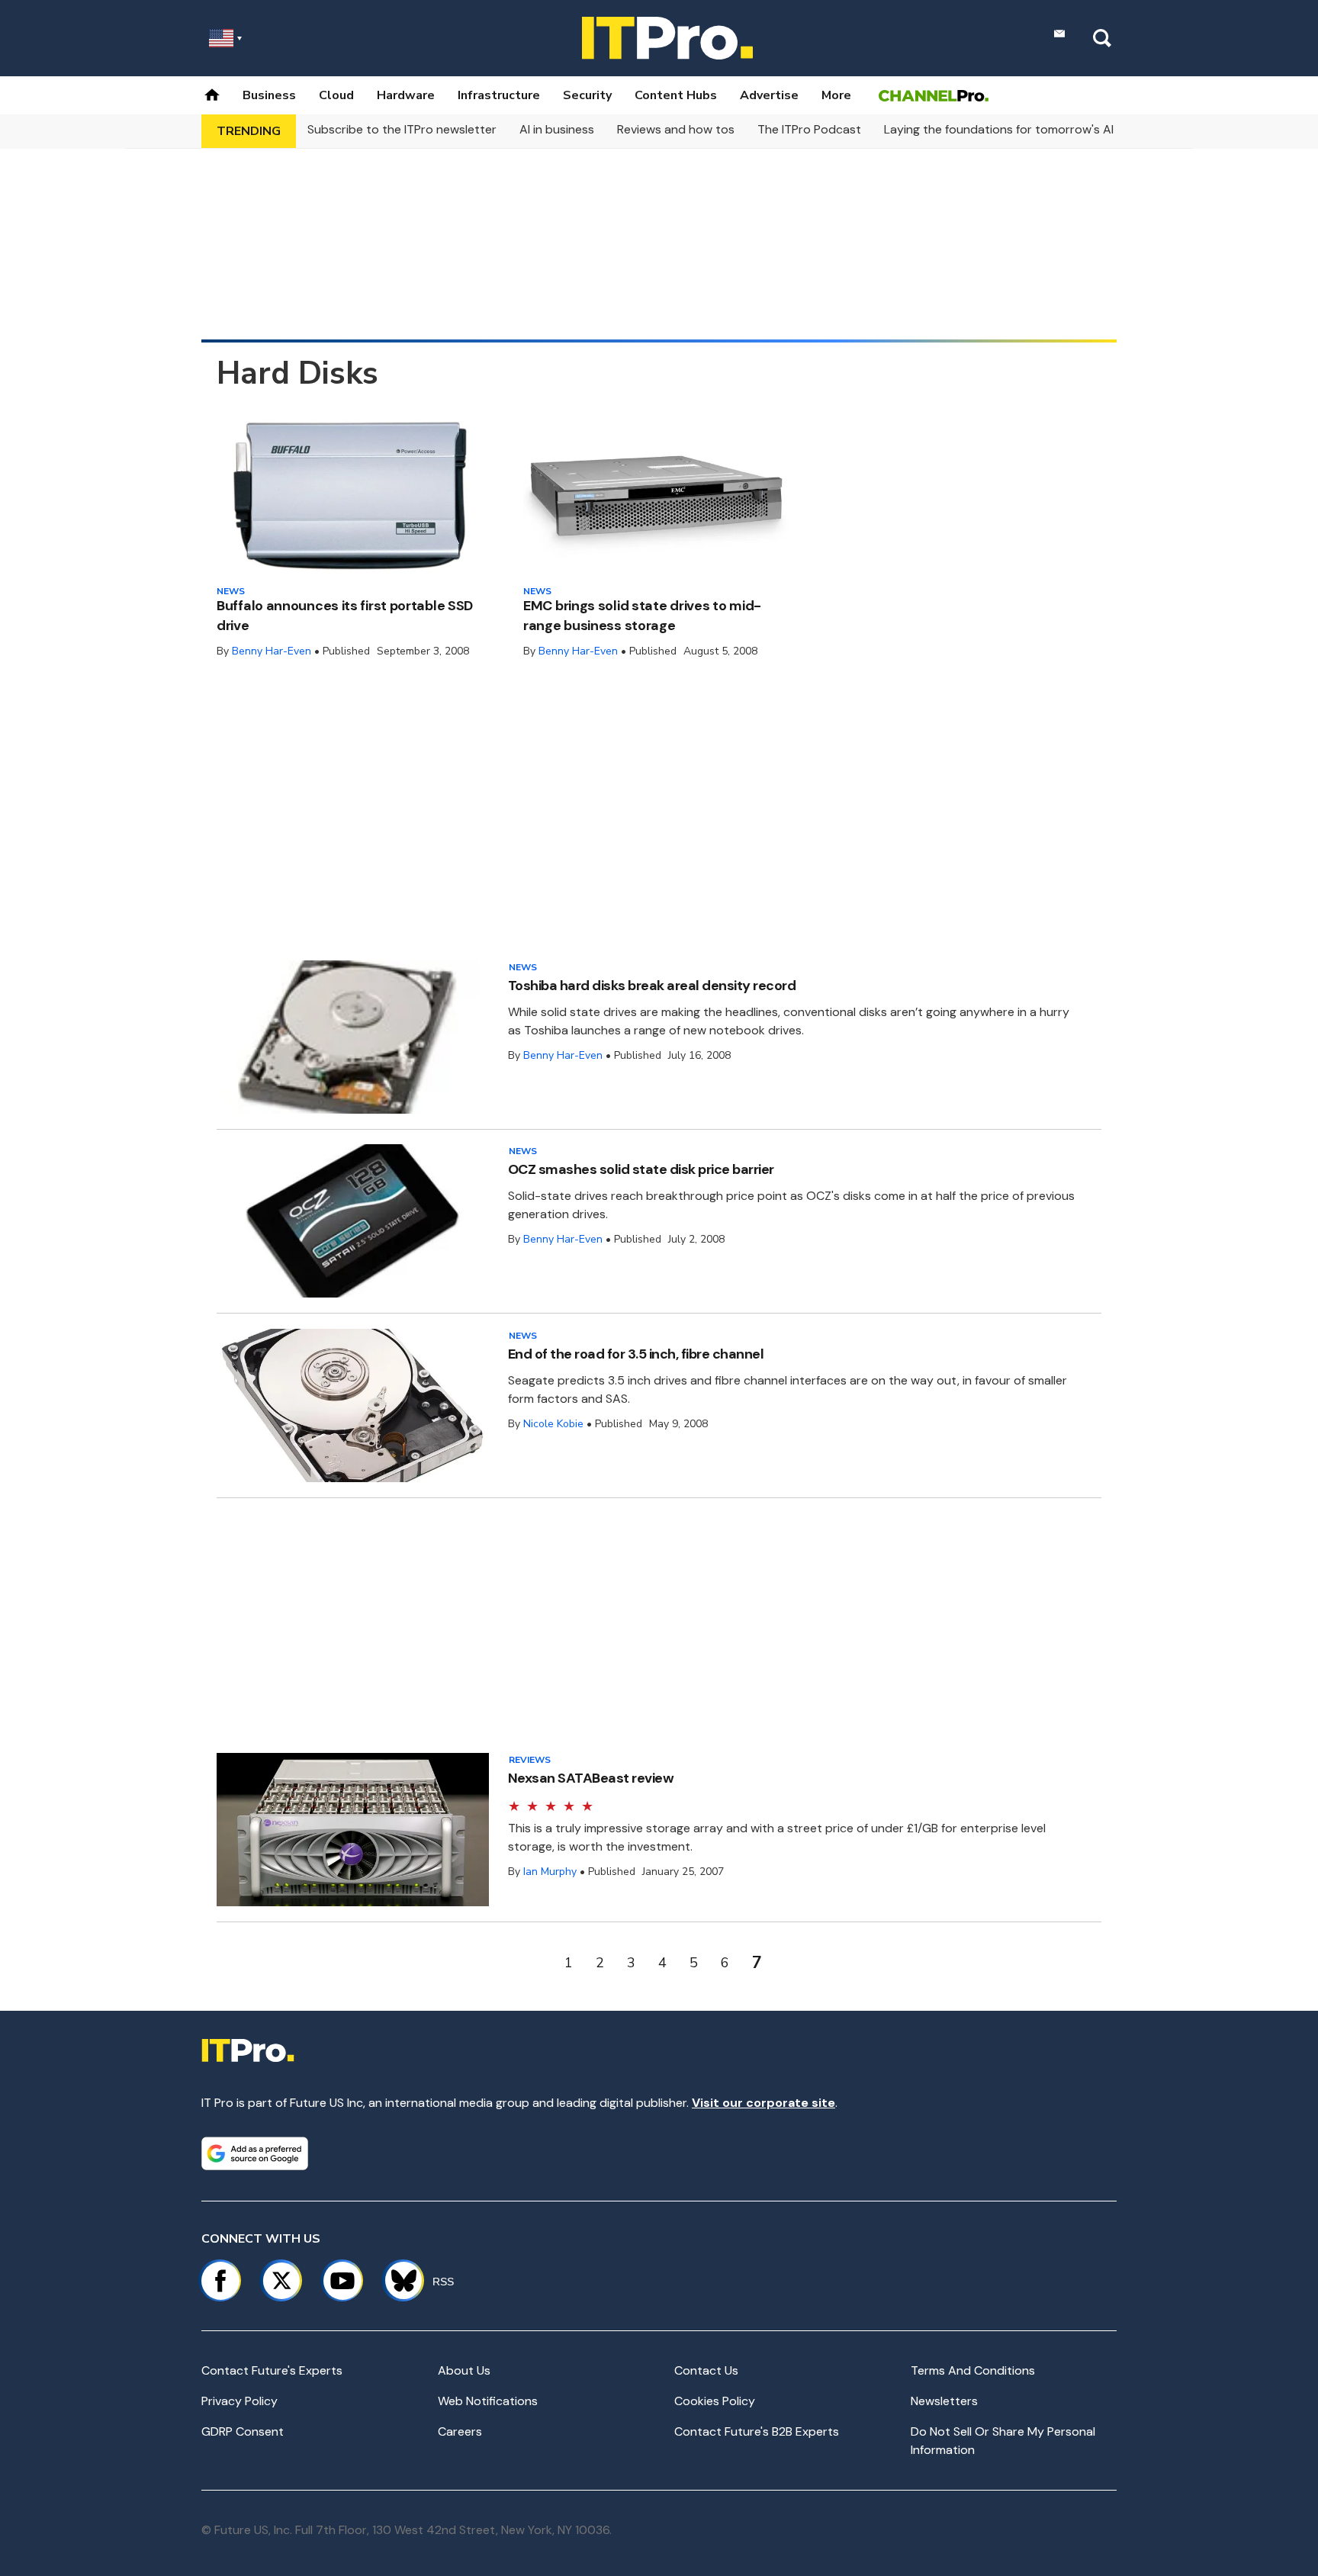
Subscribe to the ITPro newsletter (402, 129)
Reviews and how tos (676, 129)
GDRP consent (243, 2431)
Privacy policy (239, 2401)
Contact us (706, 2370)
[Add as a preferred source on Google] (255, 2153)
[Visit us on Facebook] (220, 2281)
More (836, 95)
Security (587, 95)
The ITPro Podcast (809, 129)
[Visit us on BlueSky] (397, 2281)
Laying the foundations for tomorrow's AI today (1017, 129)
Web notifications (488, 2401)
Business (269, 95)
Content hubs (676, 95)
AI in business (557, 129)
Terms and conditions (973, 2370)
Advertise (769, 95)
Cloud (336, 95)
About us (464, 2370)
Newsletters (944, 2401)
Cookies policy (715, 2401)
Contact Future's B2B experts (757, 2431)
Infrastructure (499, 95)
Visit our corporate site (763, 2103)
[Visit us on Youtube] (342, 2281)
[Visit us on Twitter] (281, 2281)
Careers (460, 2431)
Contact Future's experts (272, 2370)
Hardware (406, 95)
